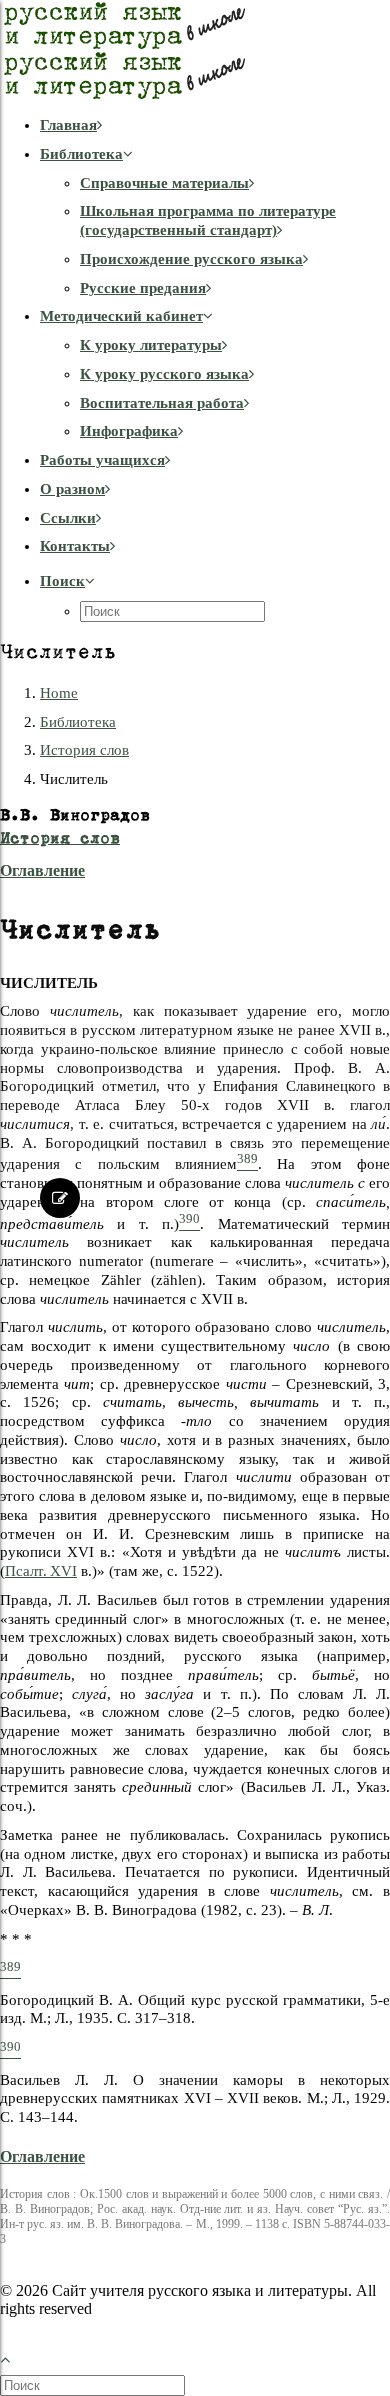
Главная (68, 125)
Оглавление (42, 870)
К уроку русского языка (164, 374)
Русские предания (143, 288)
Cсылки (68, 518)
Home (59, 693)
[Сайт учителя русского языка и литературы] (195, 50)
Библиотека (81, 154)
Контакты (75, 546)
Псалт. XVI (41, 1571)
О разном (72, 489)
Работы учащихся (102, 460)
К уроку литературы (151, 345)
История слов (84, 750)
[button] (67, 581)
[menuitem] (215, 125)
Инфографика (129, 431)
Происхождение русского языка (191, 259)
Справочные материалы (164, 183)
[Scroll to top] (16, 2356)
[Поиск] (94, 2385)
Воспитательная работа (162, 403)
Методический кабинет (121, 316)
